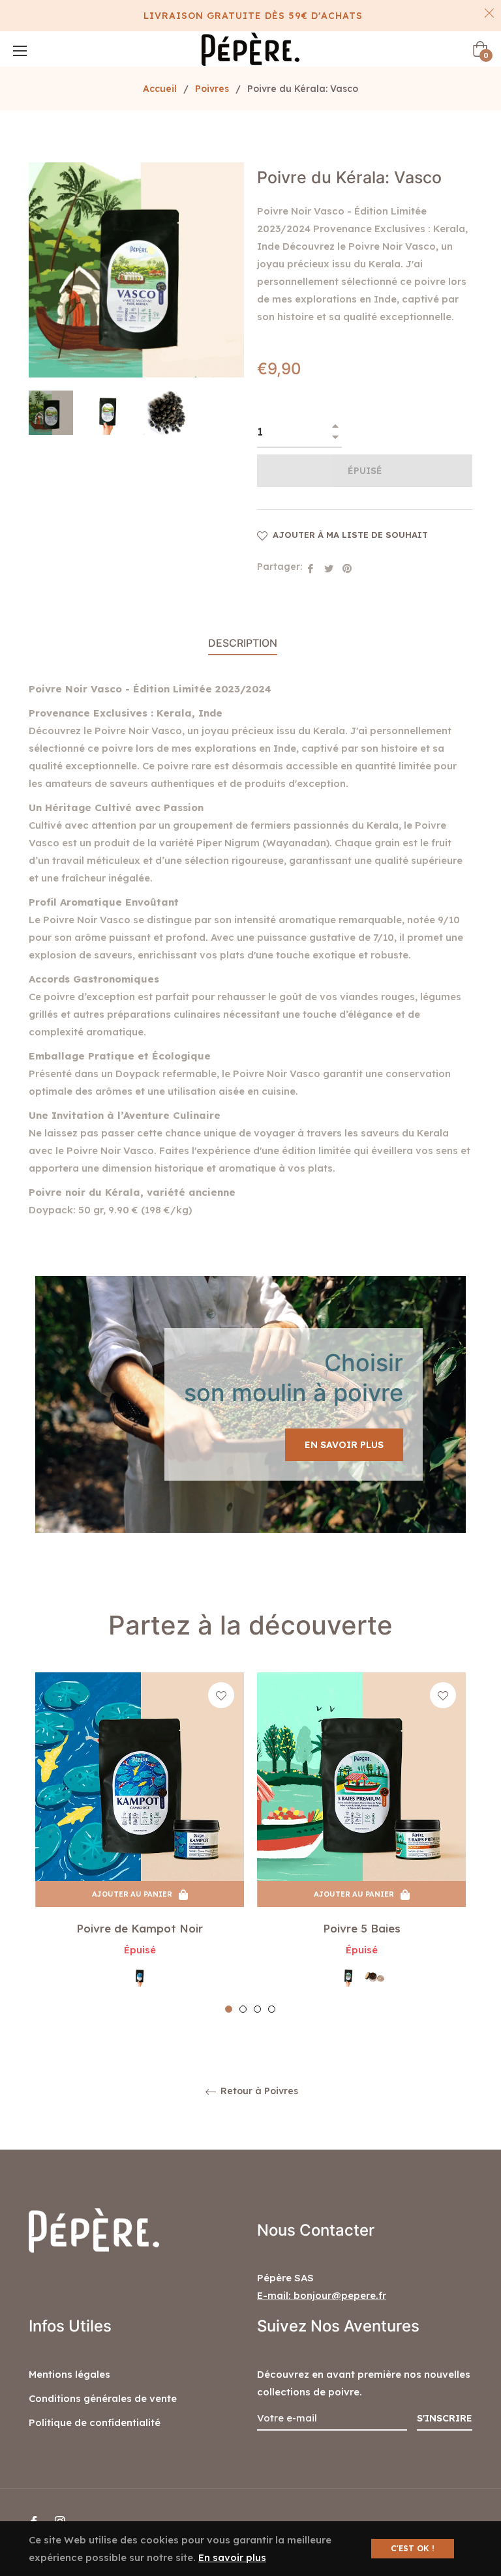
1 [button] (229, 2009)
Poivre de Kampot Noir (140, 1928)
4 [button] (272, 2009)
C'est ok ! (413, 2548)
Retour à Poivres (258, 2091)
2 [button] (243, 2009)
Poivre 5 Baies (362, 1928)
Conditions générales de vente (103, 2398)
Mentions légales (69, 2374)
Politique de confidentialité (95, 2422)
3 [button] (257, 2009)
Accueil (160, 89)
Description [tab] (243, 643)
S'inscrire (445, 2418)
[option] (140, 1843)
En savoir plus (344, 1445)
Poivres (212, 89)
